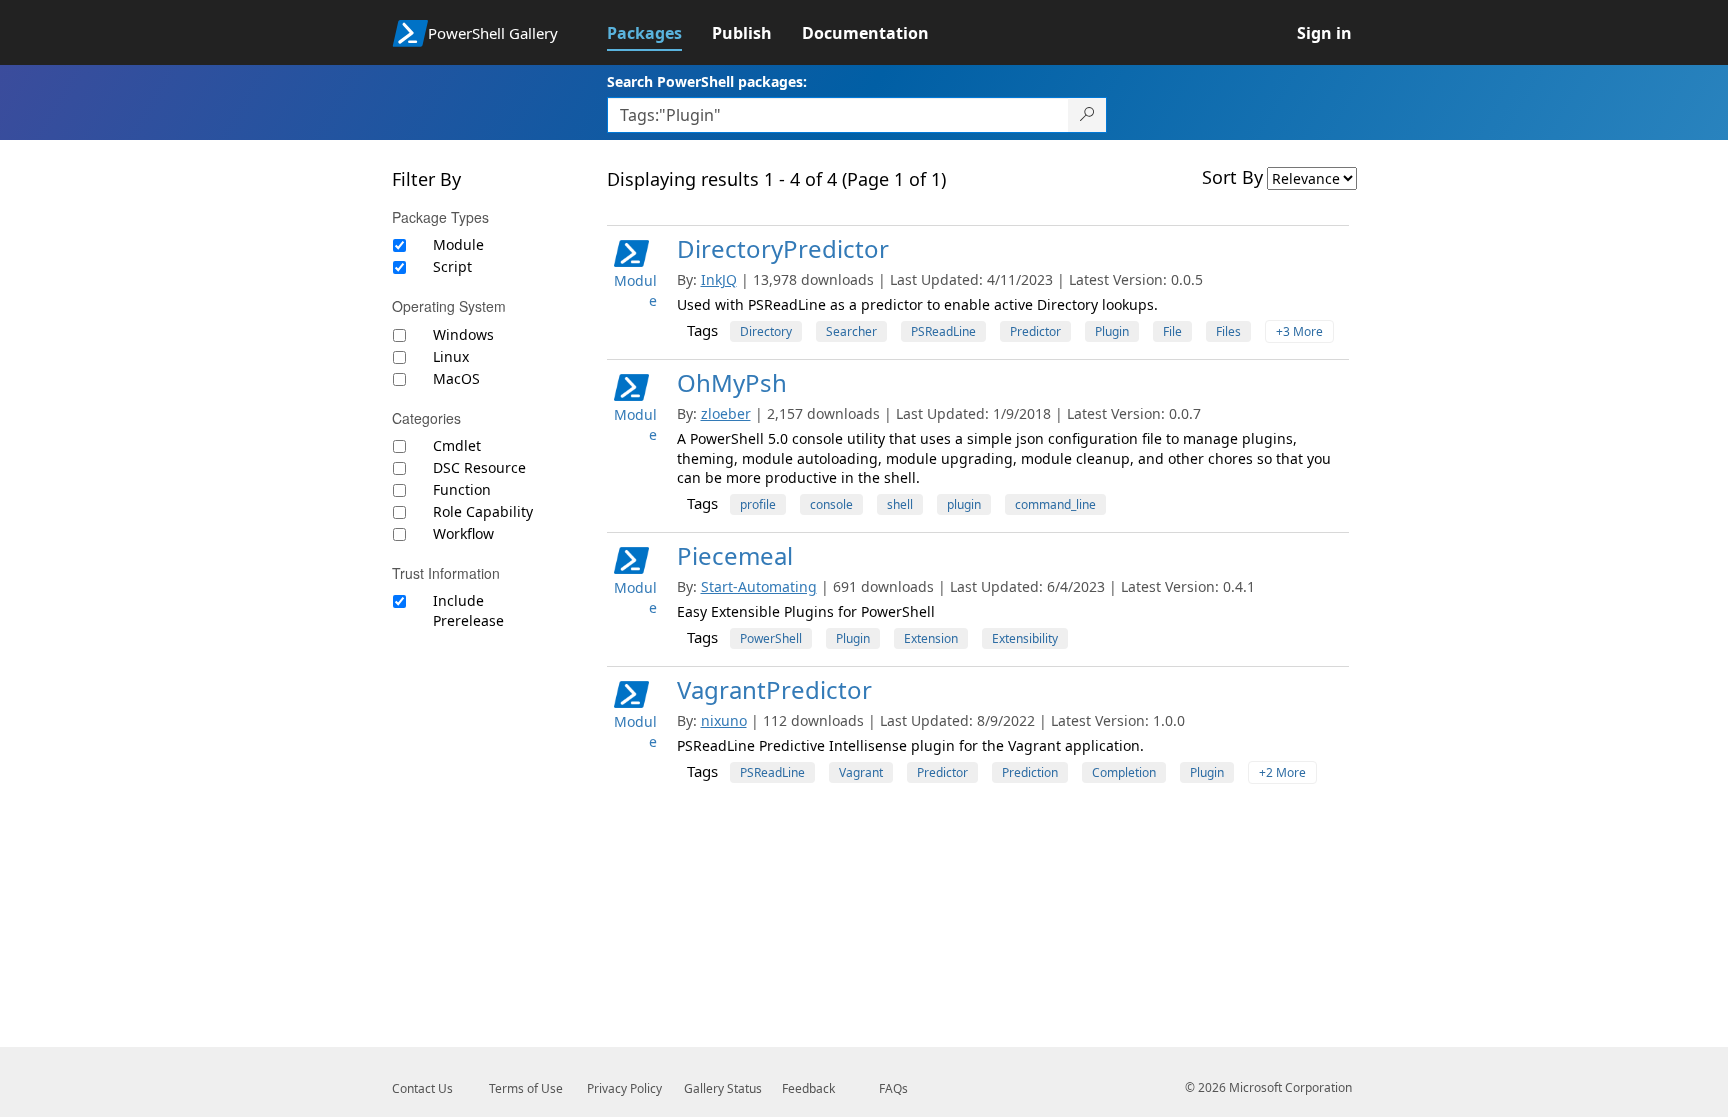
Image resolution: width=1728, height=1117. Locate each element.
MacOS (456, 378)
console (831, 504)
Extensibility (1025, 638)
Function (462, 489)
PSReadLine (943, 331)
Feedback (808, 1088)
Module (458, 244)
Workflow (463, 533)
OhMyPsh (732, 382)
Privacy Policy (624, 1088)
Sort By (1232, 177)
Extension (931, 638)
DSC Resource (479, 467)
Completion (1124, 772)
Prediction (1030, 772)
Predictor (1035, 331)
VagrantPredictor (774, 689)
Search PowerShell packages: (707, 81)
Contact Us (422, 1088)
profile (758, 504)
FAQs (893, 1088)
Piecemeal (735, 555)
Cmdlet (457, 445)
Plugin (1112, 331)
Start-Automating (759, 586)
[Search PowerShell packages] (1087, 115)
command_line (1055, 504)
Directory (766, 331)
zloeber (726, 413)
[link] (659, 33)
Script (452, 266)
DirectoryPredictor (783, 248)
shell (900, 504)
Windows (463, 334)
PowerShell (771, 638)
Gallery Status (723, 1088)
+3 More (1299, 331)
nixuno (724, 720)
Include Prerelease (468, 610)
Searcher (851, 331)
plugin (964, 504)
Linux (451, 356)
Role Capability (483, 511)
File (1172, 331)
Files (1228, 331)
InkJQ (719, 279)
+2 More (1282, 772)
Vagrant (861, 772)
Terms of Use (526, 1088)
